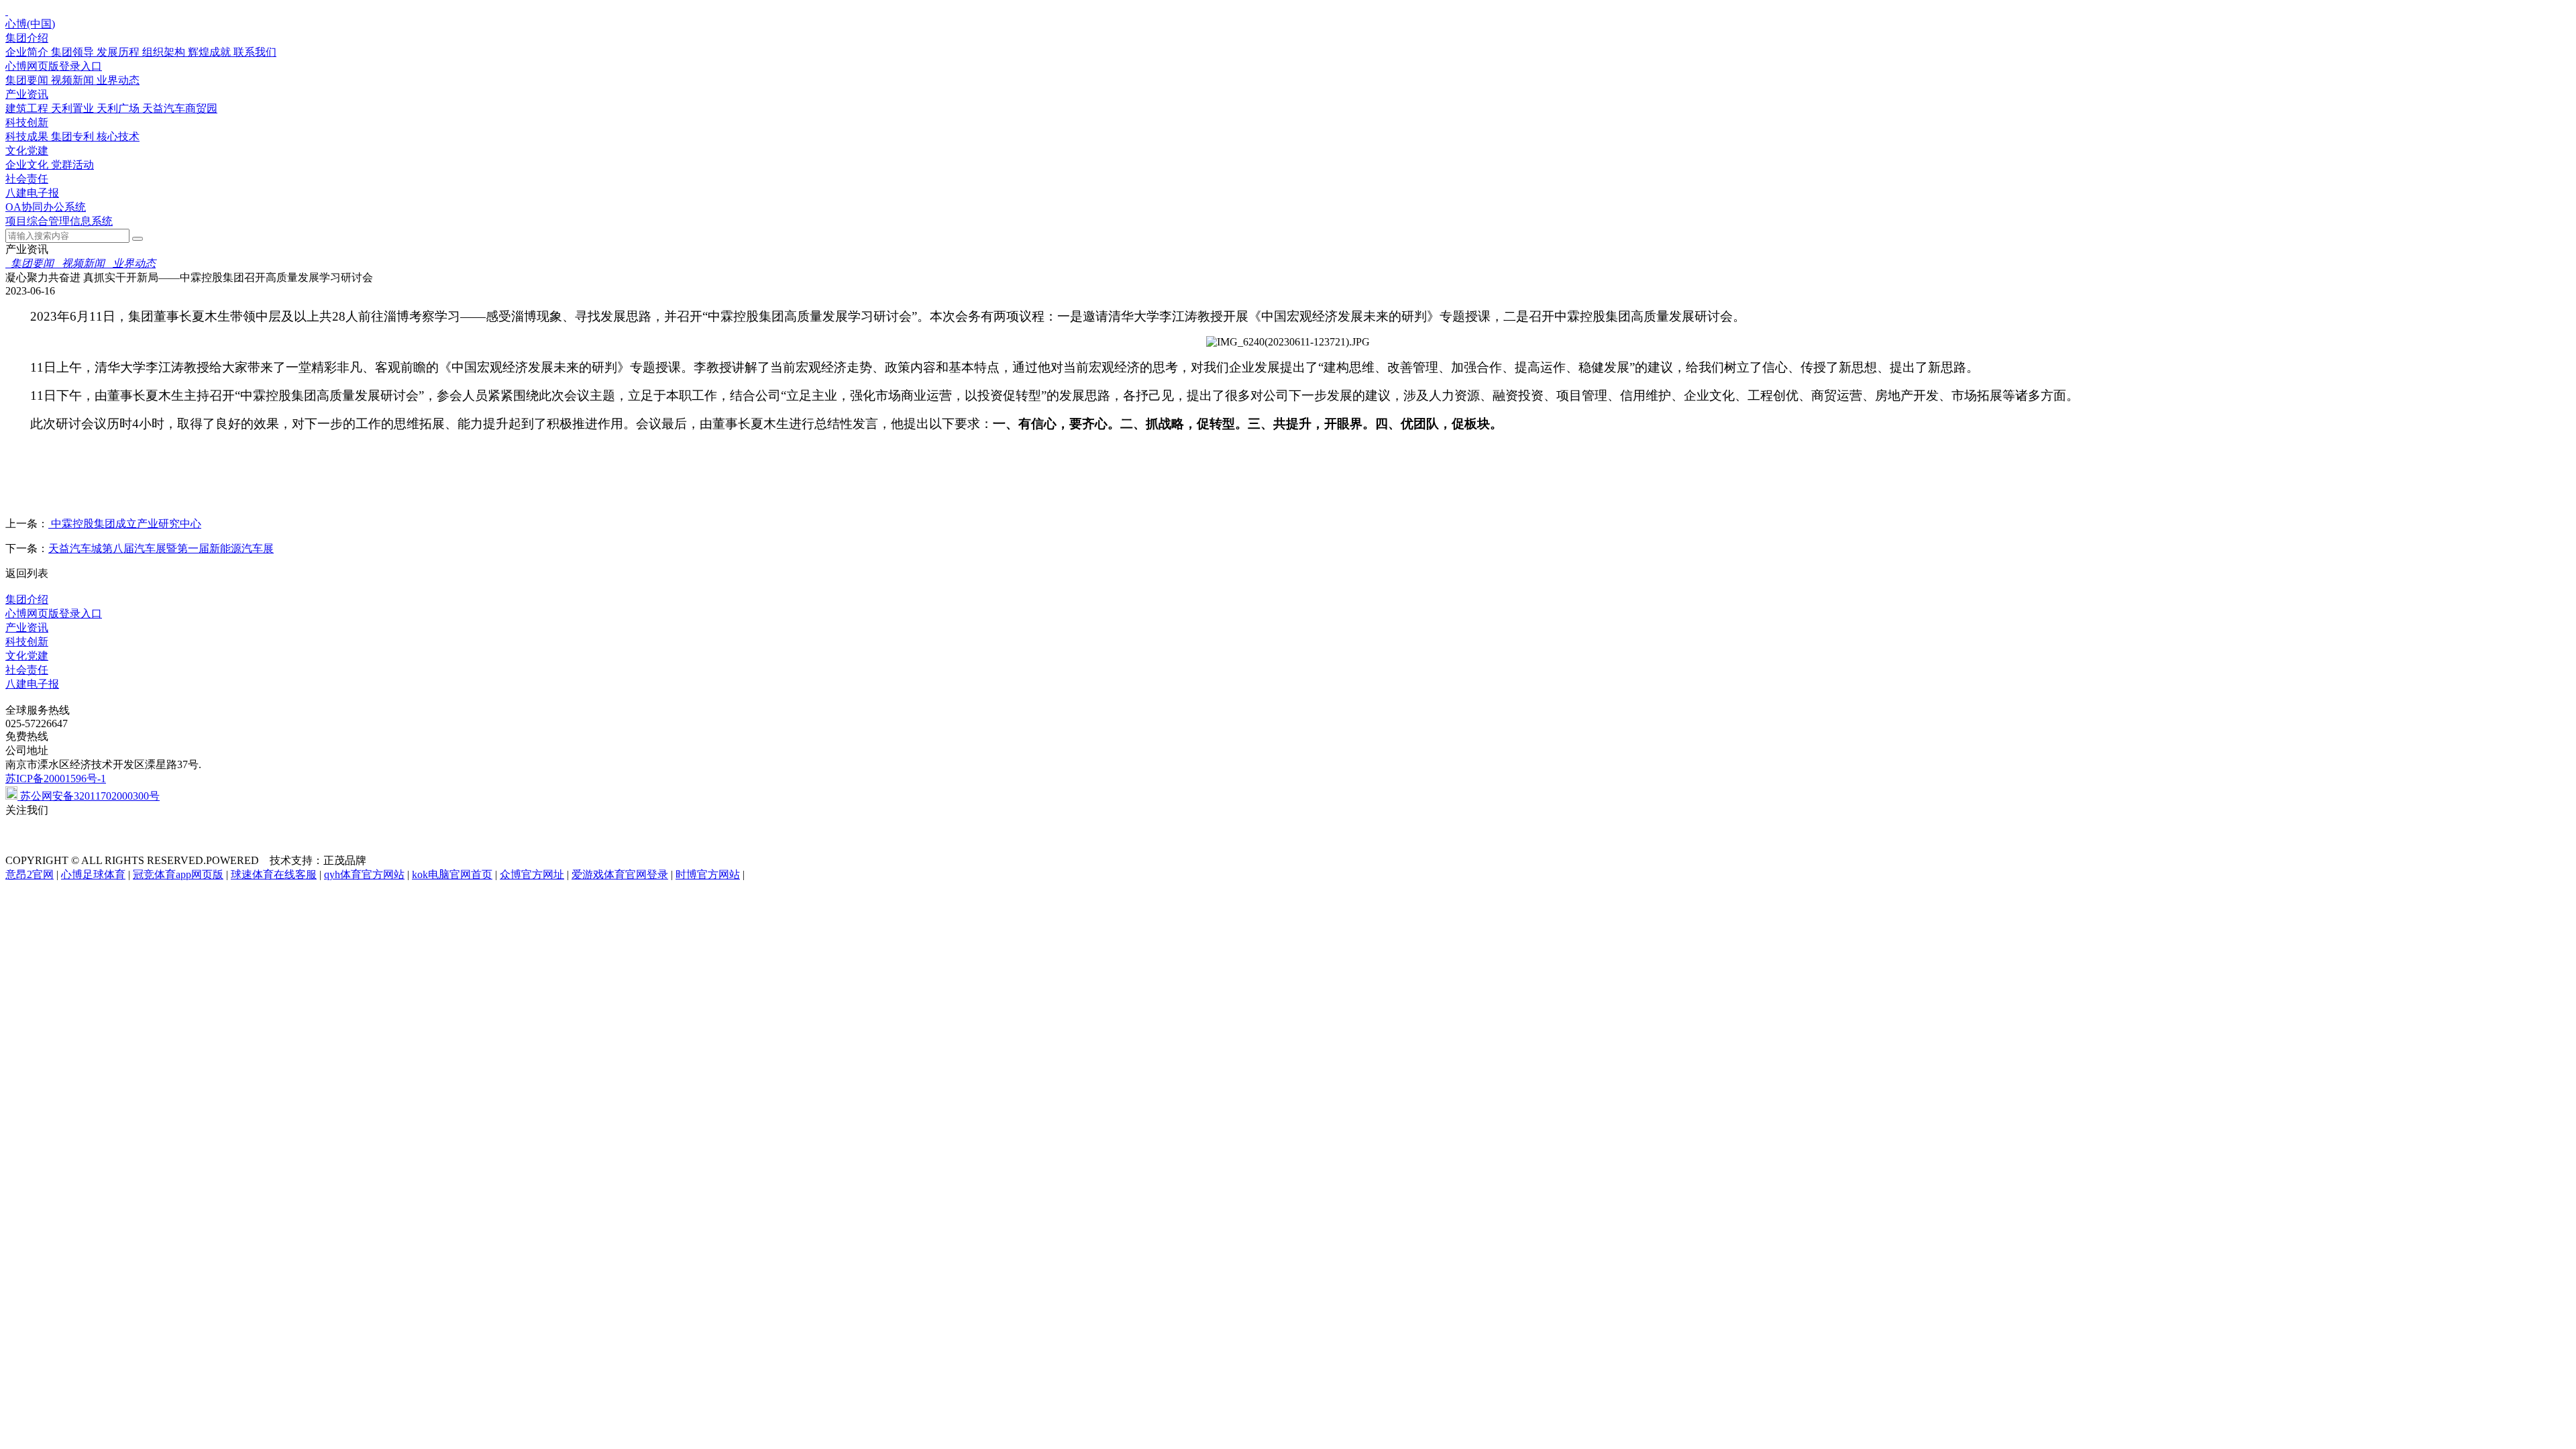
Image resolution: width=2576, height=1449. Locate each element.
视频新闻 (74, 80)
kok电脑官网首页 (452, 874)
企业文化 (28, 165)
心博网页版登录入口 (54, 66)
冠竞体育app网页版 (178, 874)
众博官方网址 (532, 874)
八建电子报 (32, 193)
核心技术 (118, 137)
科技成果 (28, 137)
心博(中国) (30, 24)
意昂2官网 (30, 874)
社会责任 (27, 179)
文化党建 (27, 151)
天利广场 (119, 108)
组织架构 (165, 52)
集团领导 (74, 52)
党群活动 (72, 165)
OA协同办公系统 (46, 207)
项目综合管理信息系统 (59, 221)
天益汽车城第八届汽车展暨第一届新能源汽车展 (161, 548)
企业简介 (28, 52)
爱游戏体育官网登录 (620, 874)
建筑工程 (28, 108)
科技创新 (27, 122)
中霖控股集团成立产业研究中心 (125, 524)
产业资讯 (27, 94)
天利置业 (74, 108)
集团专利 (74, 137)
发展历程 (119, 52)
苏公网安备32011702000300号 (89, 796)
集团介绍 (27, 38)
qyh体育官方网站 (364, 874)
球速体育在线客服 (274, 874)
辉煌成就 (211, 52)
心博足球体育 (93, 874)
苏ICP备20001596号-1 (56, 779)
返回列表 (27, 573)
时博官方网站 (708, 874)
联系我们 (255, 52)
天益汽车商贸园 (180, 108)
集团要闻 (28, 80)
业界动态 (118, 80)
